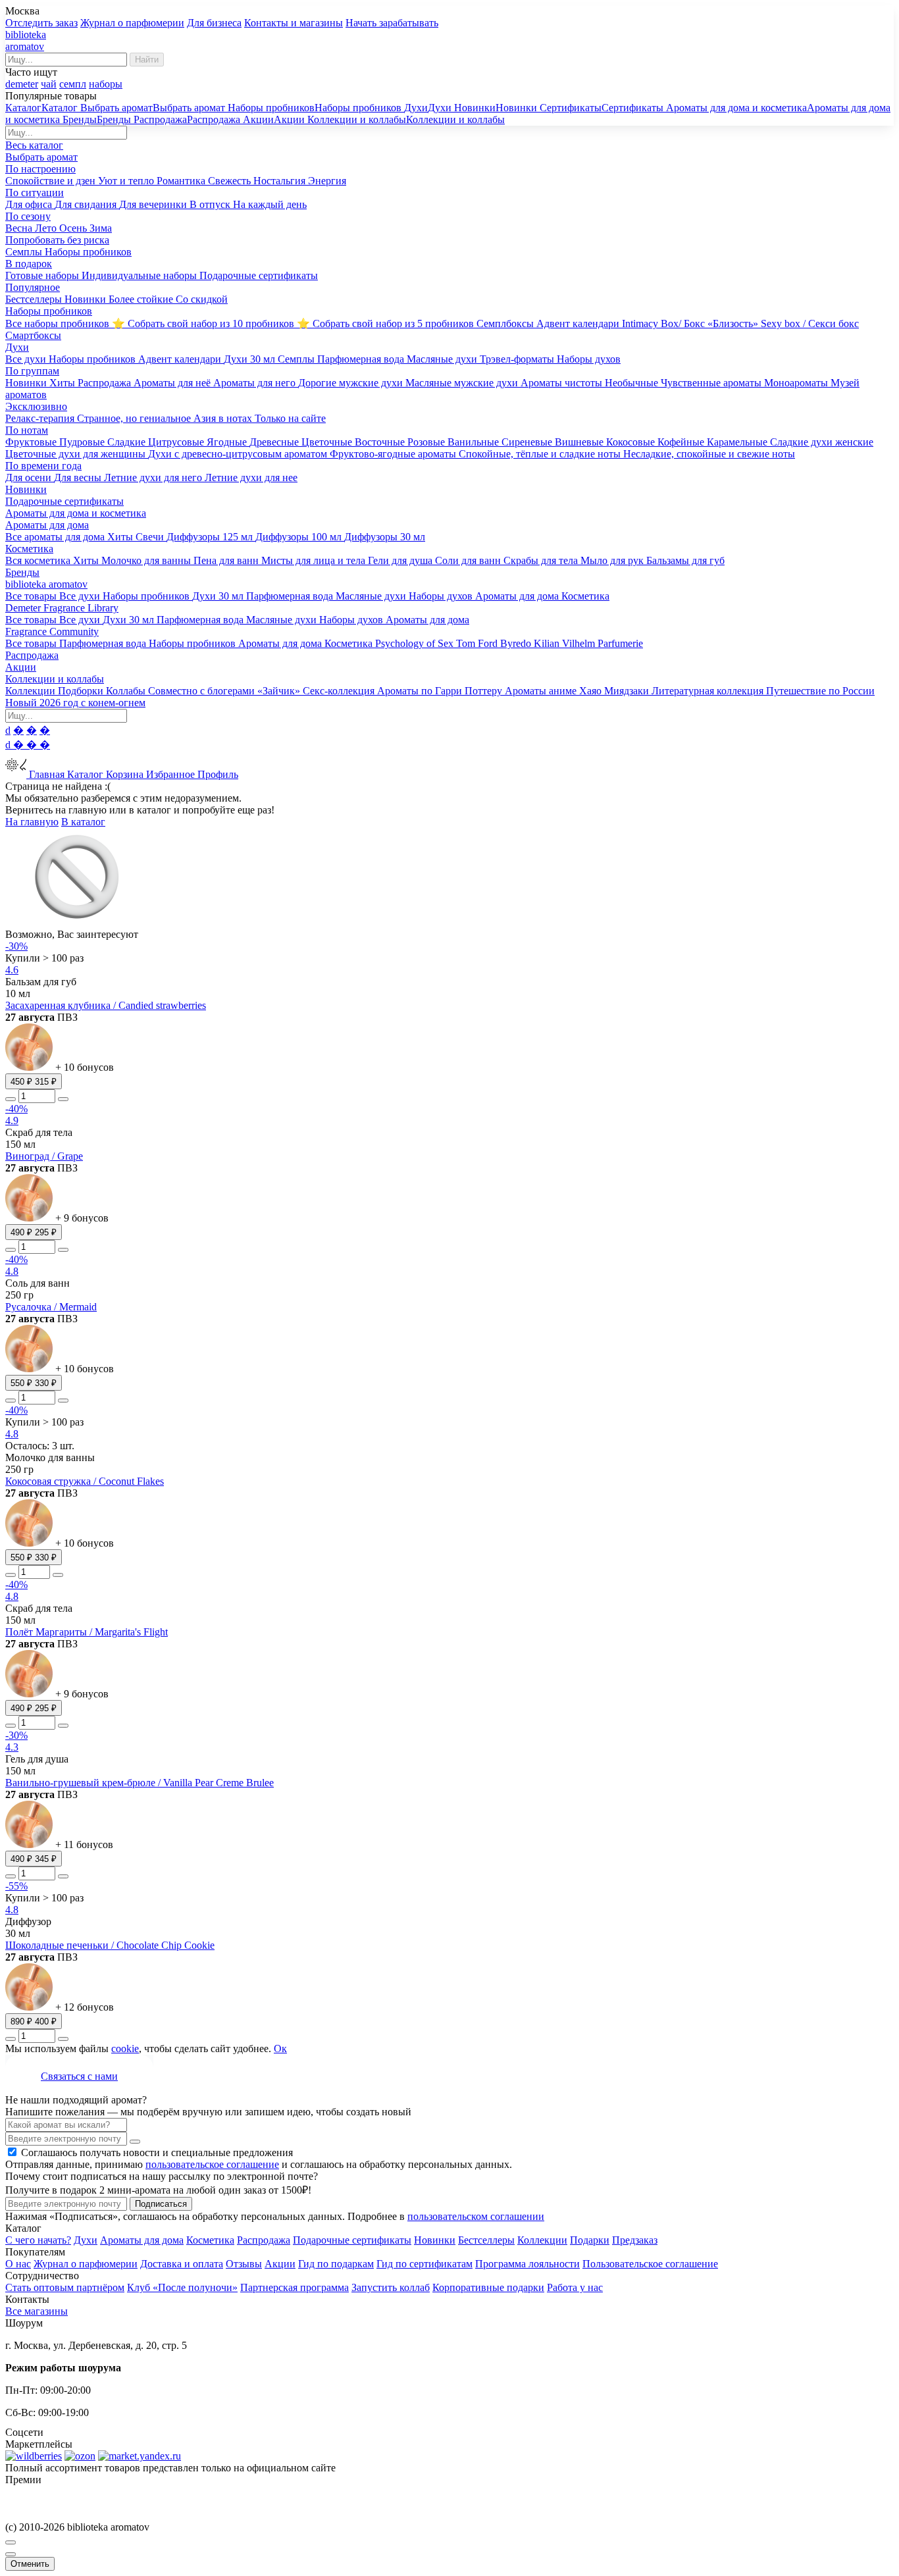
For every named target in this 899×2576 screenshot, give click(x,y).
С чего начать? (38, 2240)
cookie (125, 2048)
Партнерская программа (295, 2287)
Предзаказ (635, 2240)
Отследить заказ (41, 23)
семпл (73, 84)
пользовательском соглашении (476, 2216)
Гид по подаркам (336, 2264)
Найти (147, 60)
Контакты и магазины (294, 23)
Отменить (30, 2564)
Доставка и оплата (182, 2264)
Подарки (590, 2240)
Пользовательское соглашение (650, 2264)
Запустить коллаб (391, 2287)
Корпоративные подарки (488, 2287)
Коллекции (542, 2240)
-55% (16, 1886)
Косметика (210, 2240)
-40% (16, 1109)
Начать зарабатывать (392, 23)
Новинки (435, 2240)
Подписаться (161, 2204)
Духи (86, 2240)
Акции (280, 2264)
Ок (280, 2048)
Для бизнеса (214, 23)
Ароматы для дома (142, 2240)
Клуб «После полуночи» (182, 2287)
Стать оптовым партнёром (65, 2287)
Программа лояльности (527, 2264)
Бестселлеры (486, 2240)
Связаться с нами (79, 2076)
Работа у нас (575, 2287)
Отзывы (244, 2264)
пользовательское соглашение (212, 2164)
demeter (22, 84)
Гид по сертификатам (424, 2264)
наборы (106, 84)
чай (49, 84)
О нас (18, 2264)
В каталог (83, 822)
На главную (32, 822)
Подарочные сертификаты (352, 2240)
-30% (16, 946)
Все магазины (37, 2311)
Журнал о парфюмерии (132, 23)
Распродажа (264, 2240)
